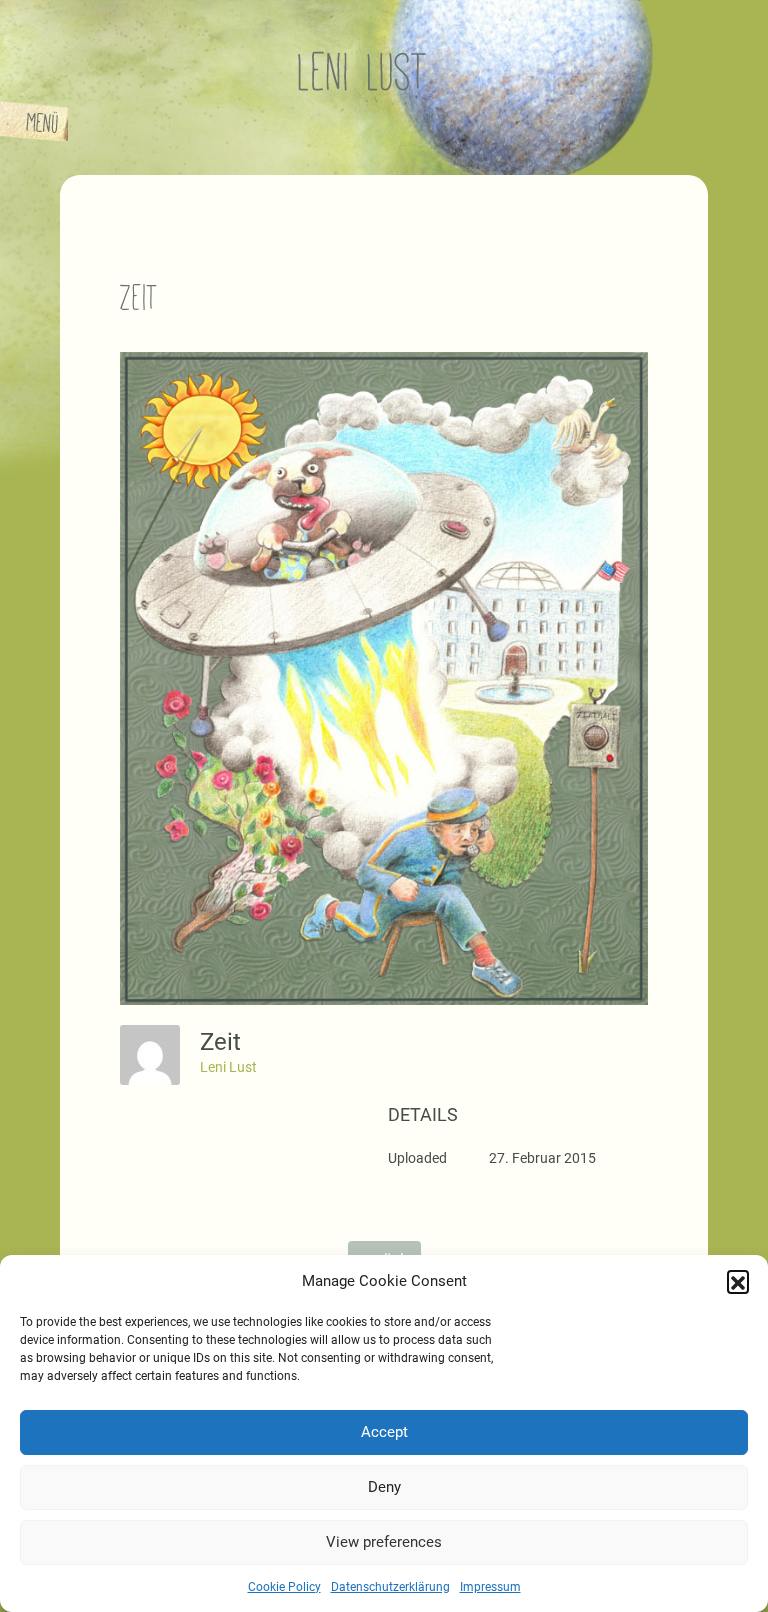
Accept (384, 1432)
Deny (384, 1487)
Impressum (490, 1587)
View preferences (384, 1542)
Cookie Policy (284, 1587)
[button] (738, 1281)
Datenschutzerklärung (390, 1587)
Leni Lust (228, 1067)
